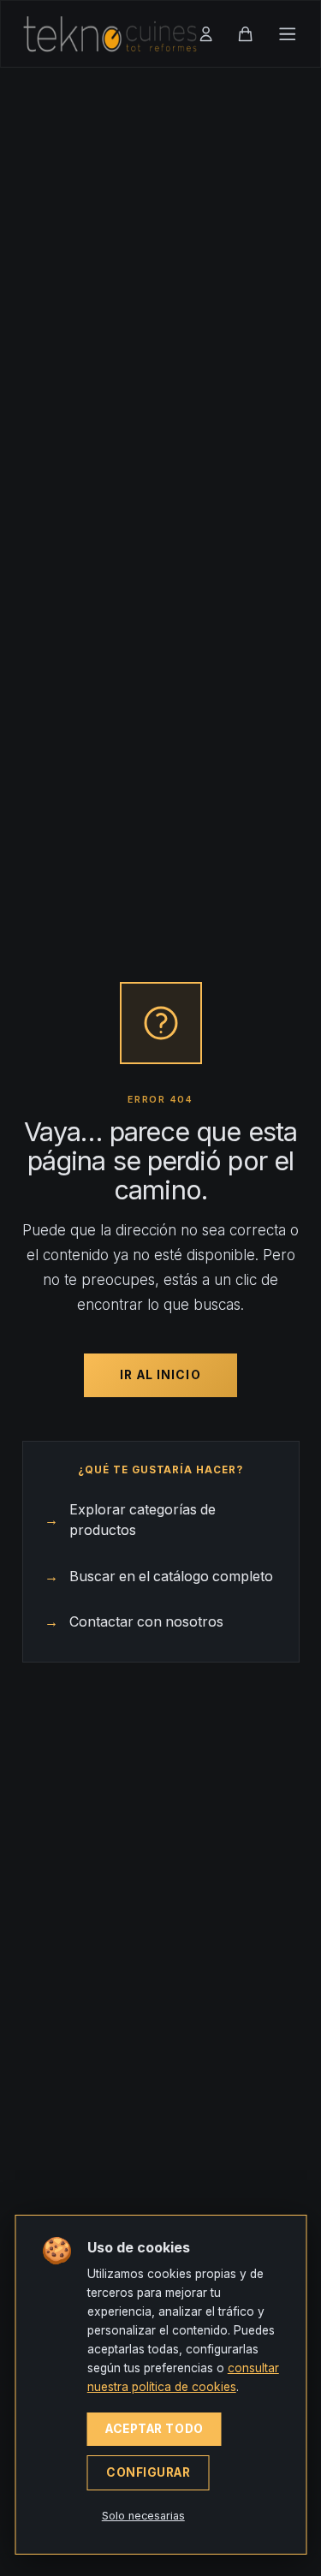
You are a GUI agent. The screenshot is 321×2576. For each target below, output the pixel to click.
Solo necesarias (143, 2516)
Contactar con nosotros (134, 1622)
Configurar (149, 2472)
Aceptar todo (155, 2429)
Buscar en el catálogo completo (159, 1577)
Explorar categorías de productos (130, 1520)
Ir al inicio (160, 1375)
